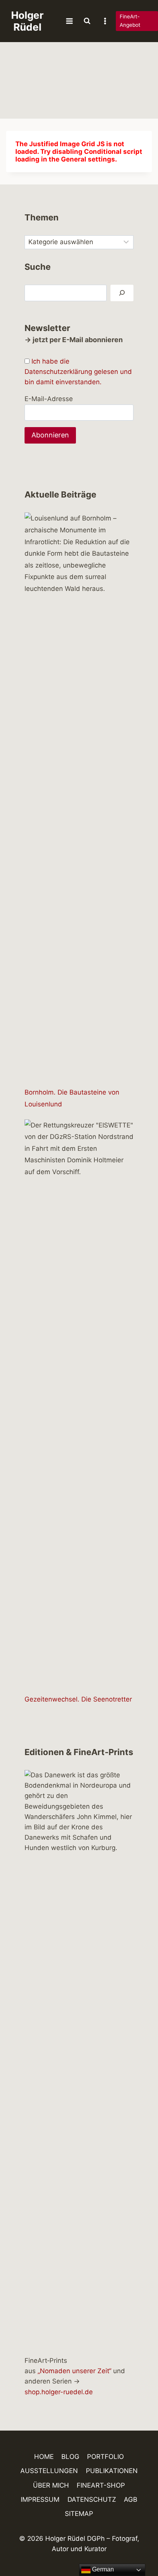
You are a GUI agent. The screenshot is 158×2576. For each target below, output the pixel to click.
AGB (131, 2499)
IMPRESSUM (40, 2499)
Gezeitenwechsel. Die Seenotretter (78, 1699)
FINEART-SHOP (101, 2485)
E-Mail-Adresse (49, 399)
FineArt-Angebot (130, 21)
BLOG (70, 2457)
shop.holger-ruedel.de (59, 2392)
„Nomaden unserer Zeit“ (74, 2371)
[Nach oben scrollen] (139, 2548)
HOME (44, 2457)
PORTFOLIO (105, 2457)
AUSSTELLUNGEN (49, 2471)
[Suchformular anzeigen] (87, 21)
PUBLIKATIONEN (112, 2471)
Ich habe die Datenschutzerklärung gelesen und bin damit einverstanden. (78, 372)
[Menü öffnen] (70, 21)
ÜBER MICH (51, 2485)
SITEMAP (79, 2514)
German (102, 2569)
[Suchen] (122, 293)
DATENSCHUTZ (92, 2499)
